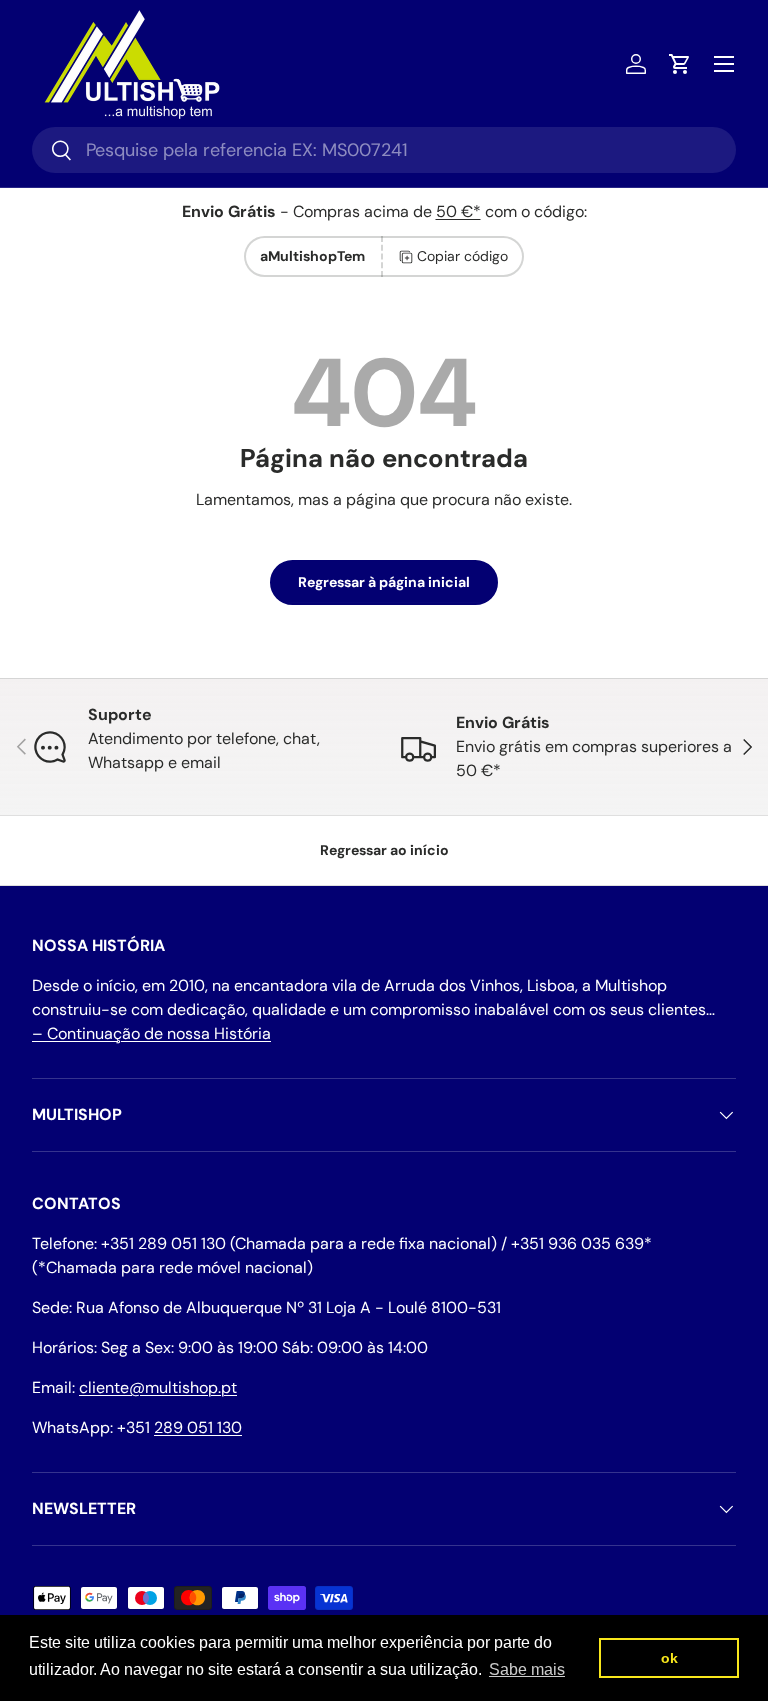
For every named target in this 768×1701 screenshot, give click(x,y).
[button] (680, 64)
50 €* (458, 211)
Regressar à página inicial (384, 582)
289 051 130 (198, 1427)
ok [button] (669, 1658)
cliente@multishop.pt (158, 1387)
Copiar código (462, 256)
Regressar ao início (384, 850)
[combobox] (384, 150)
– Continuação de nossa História (151, 1033)
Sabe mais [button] (527, 1669)
